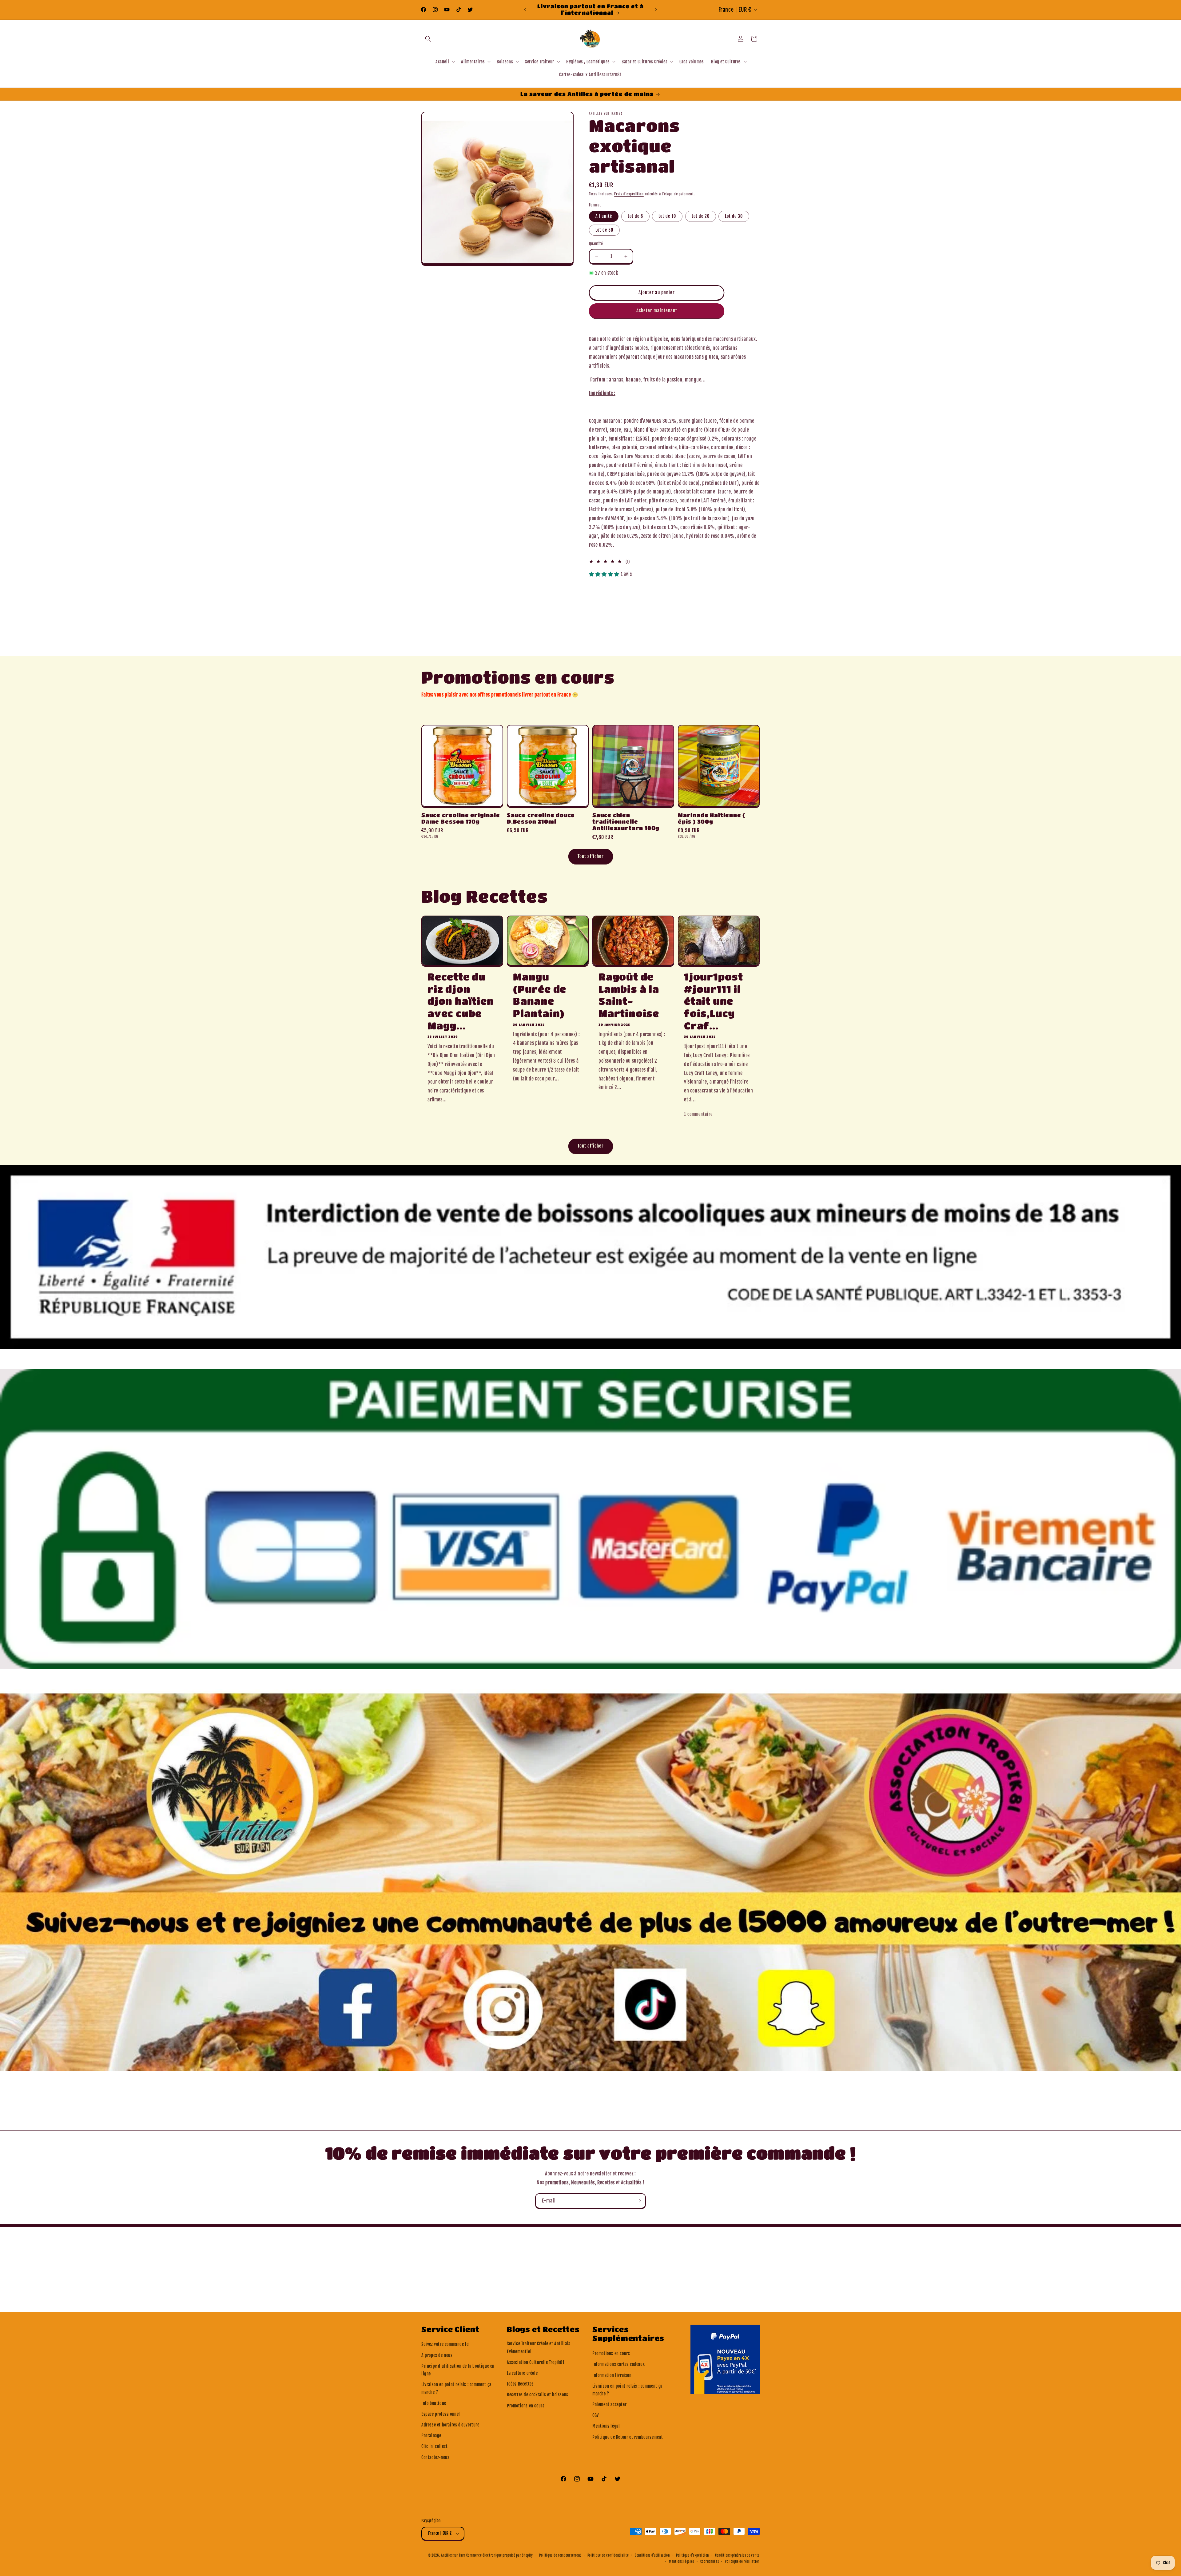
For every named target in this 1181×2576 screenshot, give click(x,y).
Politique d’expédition (692, 2555)
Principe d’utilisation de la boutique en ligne (458, 2370)
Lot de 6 (635, 216)
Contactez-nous (435, 2457)
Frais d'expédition (629, 194)
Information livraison (612, 2375)
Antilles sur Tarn (454, 2555)
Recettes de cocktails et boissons (538, 2395)
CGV (596, 2415)
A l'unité (604, 216)
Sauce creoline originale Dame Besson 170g (461, 818)
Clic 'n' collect (435, 2446)
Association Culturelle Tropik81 (536, 2362)
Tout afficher (591, 856)
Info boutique (434, 2403)
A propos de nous (437, 2355)
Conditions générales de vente (737, 2555)
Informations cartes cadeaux (618, 2364)
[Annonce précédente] (525, 10)
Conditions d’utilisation (652, 2555)
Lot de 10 (667, 216)
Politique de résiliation (742, 2562)
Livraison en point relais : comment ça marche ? (456, 2388)
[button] (428, 39)
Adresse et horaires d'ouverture (450, 2425)
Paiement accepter (609, 2404)
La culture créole (522, 2373)
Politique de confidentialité (608, 2555)
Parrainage (431, 2436)
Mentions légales (682, 2562)
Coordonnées (710, 2562)
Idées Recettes (520, 2384)
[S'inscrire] (638, 2201)
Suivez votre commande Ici (446, 2344)
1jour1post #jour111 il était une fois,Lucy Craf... (714, 1001)
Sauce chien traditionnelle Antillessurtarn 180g (626, 822)
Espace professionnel (441, 2414)
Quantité (596, 244)
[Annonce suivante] (656, 10)
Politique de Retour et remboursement (628, 2437)
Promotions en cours (526, 2406)
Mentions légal (606, 2426)
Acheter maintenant (657, 311)
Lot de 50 (604, 230)
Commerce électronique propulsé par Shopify (500, 2555)
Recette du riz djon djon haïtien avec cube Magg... (461, 1001)
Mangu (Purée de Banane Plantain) (540, 995)
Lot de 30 (734, 216)
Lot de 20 (701, 216)
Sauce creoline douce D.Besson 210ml (541, 818)
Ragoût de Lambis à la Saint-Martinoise (629, 995)
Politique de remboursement (560, 2555)
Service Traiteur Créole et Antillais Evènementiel (539, 2347)
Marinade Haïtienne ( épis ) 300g (712, 818)
